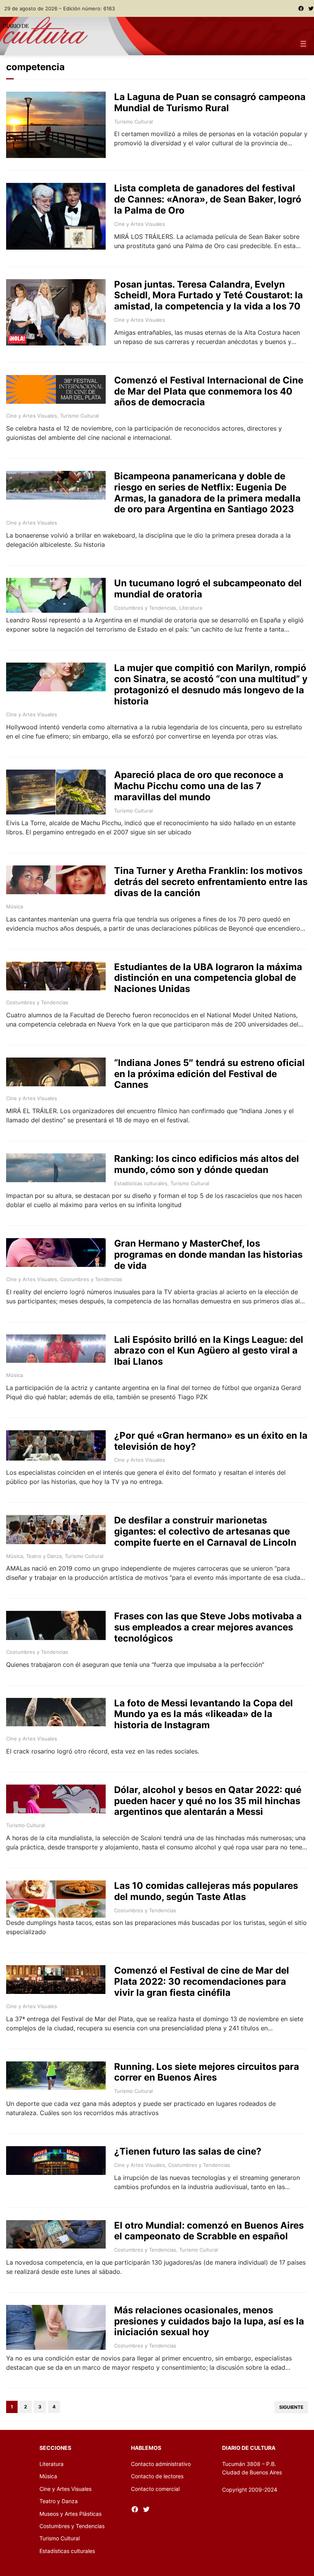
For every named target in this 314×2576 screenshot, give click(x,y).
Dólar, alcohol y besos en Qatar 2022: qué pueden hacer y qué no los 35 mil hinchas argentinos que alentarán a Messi (208, 1801)
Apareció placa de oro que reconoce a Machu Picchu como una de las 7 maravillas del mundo (199, 786)
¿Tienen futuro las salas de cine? (188, 2152)
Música (15, 906)
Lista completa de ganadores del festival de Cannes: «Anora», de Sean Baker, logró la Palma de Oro (208, 199)
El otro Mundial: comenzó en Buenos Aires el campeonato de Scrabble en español (209, 2231)
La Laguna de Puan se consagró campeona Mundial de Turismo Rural (210, 103)
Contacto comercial (155, 2489)
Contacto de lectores (157, 2476)
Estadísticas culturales (141, 1183)
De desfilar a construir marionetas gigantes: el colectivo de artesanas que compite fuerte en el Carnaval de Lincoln (205, 1531)
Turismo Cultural (133, 122)
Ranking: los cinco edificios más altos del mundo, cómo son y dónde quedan (207, 1164)
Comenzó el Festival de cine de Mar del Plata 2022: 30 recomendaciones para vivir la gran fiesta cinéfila (202, 1982)
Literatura (191, 608)
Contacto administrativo (161, 2464)
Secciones (55, 2448)
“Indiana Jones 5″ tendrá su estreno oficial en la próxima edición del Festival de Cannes (209, 1074)
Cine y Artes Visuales (140, 224)
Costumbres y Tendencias (145, 608)
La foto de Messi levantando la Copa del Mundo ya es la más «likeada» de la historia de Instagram (204, 1714)
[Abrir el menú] (303, 44)
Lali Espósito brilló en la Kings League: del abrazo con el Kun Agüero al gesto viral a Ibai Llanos (209, 1351)
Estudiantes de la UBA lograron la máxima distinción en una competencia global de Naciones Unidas (208, 978)
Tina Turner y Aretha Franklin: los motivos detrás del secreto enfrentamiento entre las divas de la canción (211, 882)
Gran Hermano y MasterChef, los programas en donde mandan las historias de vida (208, 1255)
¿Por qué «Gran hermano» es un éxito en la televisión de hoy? (211, 1441)
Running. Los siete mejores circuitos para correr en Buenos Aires (207, 2072)
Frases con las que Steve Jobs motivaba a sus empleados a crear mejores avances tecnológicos (208, 1627)
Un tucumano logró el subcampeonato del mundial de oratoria (208, 589)
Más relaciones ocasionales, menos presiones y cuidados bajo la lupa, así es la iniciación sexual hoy (209, 2321)
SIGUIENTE (291, 2407)
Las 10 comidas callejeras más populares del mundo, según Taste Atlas (206, 1891)
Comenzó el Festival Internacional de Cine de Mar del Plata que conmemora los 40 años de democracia (209, 391)
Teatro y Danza (44, 1556)
